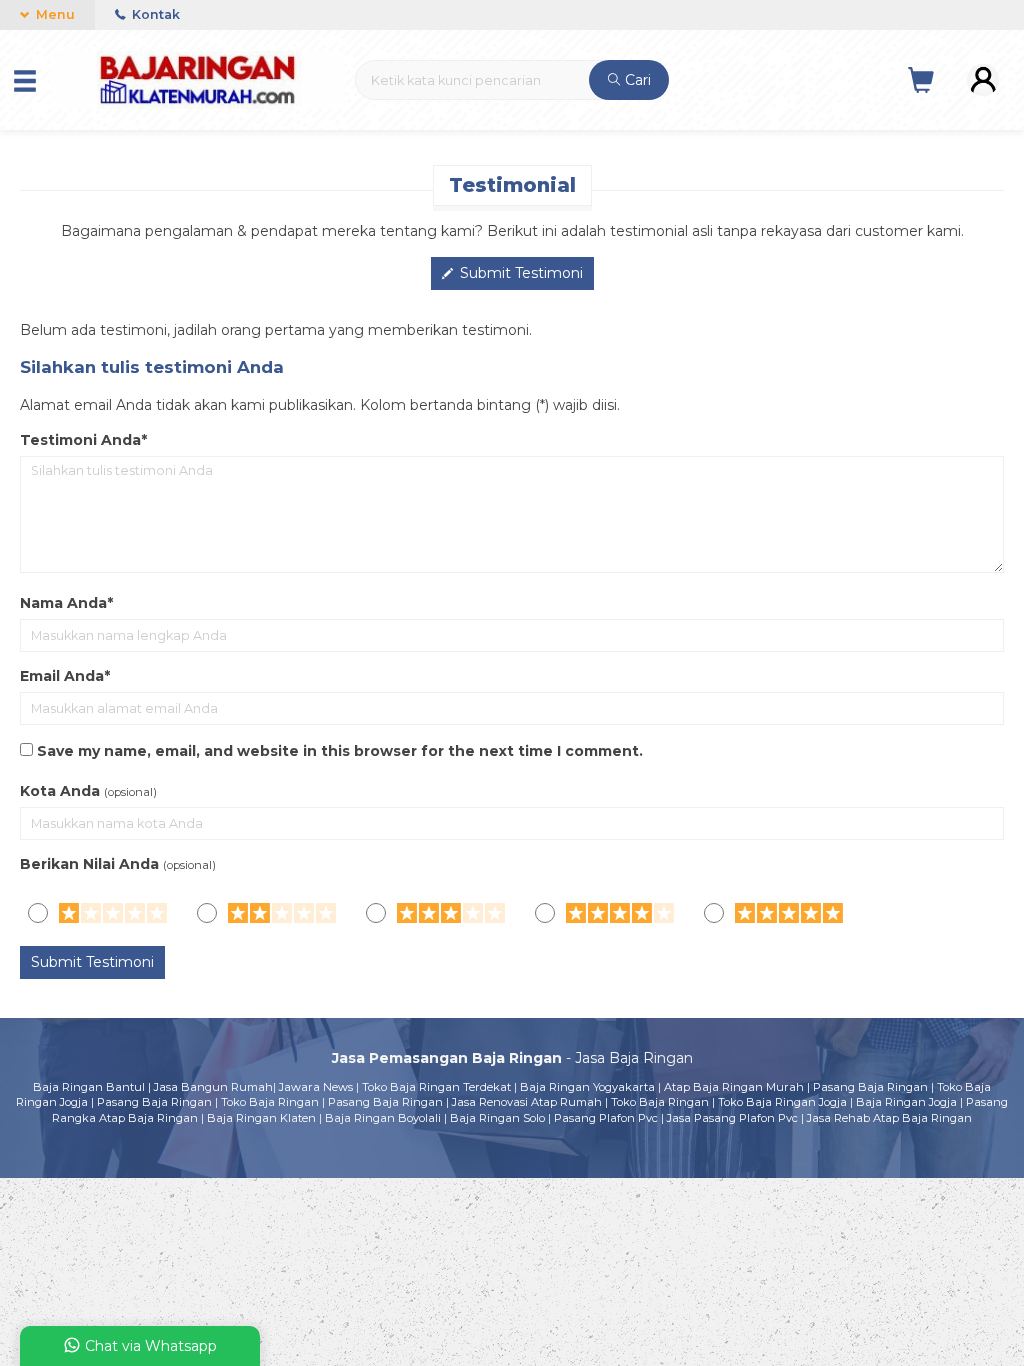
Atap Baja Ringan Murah (734, 1087)
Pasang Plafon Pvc (606, 1118)
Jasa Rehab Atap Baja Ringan (889, 1118)
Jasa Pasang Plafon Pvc (732, 1118)
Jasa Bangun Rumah (213, 1087)
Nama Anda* (66, 603)
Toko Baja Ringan (270, 1102)
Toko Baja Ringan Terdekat (436, 1087)
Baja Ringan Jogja (906, 1102)
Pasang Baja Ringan (870, 1087)
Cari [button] (636, 80)
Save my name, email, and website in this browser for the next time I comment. (340, 751)
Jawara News (316, 1087)
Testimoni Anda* (83, 440)
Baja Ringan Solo (497, 1118)
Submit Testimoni (519, 273)
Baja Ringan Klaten (261, 1118)
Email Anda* (65, 676)
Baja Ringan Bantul (89, 1087)
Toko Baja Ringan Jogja (782, 1102)
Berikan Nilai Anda (89, 864)
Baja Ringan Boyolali (383, 1118)
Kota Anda (60, 791)
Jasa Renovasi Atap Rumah (527, 1102)
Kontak (154, 14)
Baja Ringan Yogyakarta (587, 1087)
